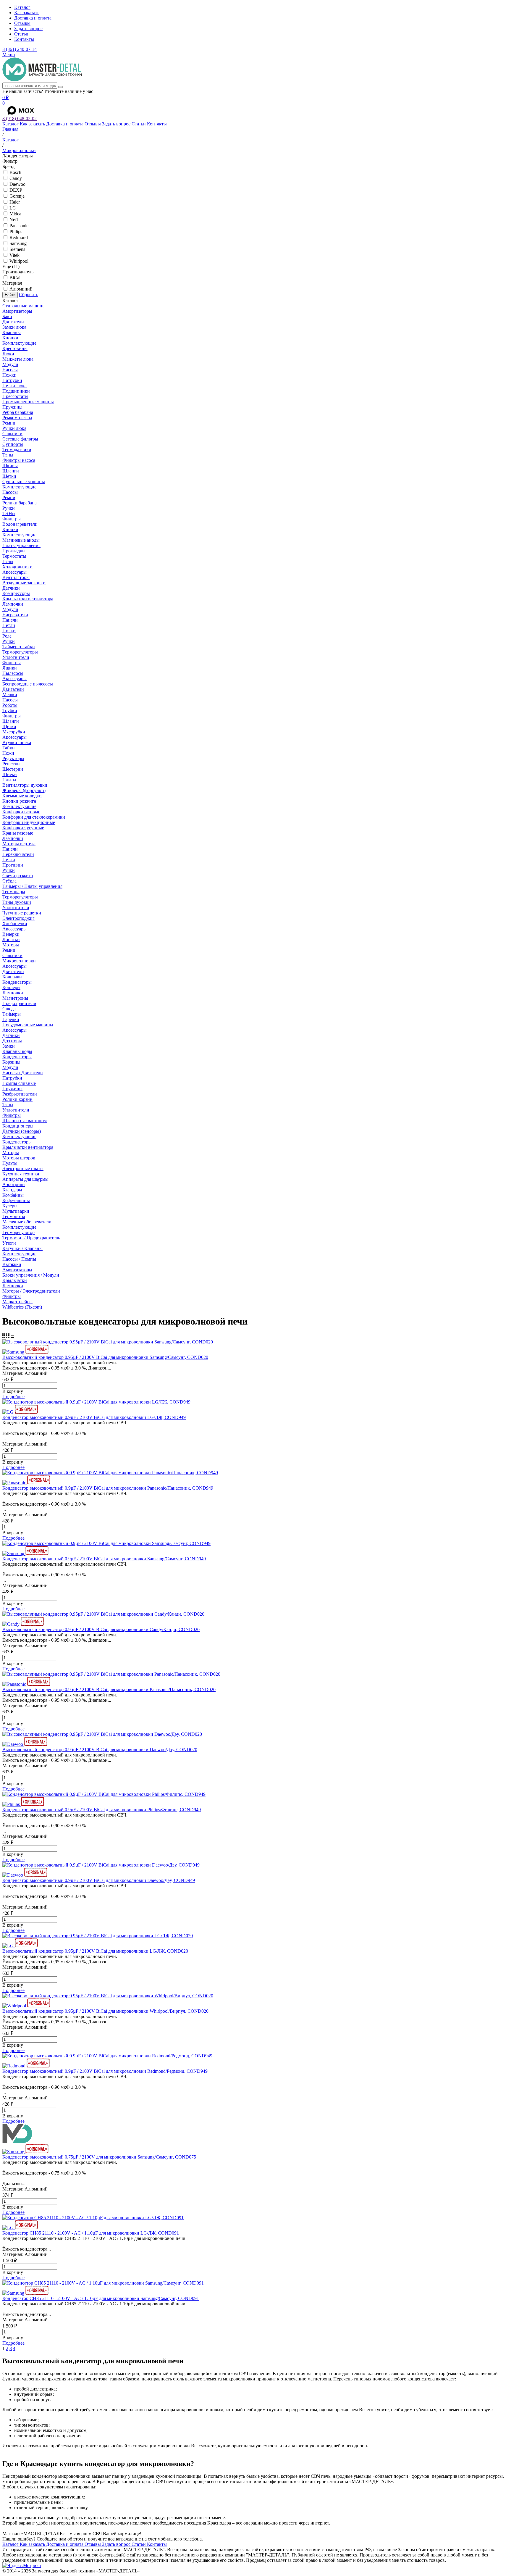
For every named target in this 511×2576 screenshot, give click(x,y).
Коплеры (11, 987)
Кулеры (10, 1206)
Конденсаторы (17, 982)
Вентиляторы (16, 577)
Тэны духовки (17, 902)
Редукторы (13, 758)
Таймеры (12, 1014)
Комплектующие (19, 343)
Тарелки (11, 1019)
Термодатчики (17, 450)
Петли (9, 625)
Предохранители (19, 1003)
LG (13, 208)
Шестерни (13, 769)
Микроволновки (19, 961)
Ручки (9, 508)
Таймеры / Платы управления (32, 886)
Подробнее (13, 1397)
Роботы (10, 705)
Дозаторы (12, 1041)
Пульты (10, 1163)
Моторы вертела (19, 844)
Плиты (9, 780)
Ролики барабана (20, 503)
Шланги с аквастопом (25, 1121)
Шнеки (10, 774)
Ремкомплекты (17, 418)
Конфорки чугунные (23, 828)
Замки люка (14, 327)
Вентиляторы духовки (25, 785)
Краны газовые (18, 833)
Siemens (17, 249)
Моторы (11, 945)
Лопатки (11, 939)
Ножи (8, 753)
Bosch (15, 172)
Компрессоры (16, 593)
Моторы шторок (19, 1158)
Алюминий (21, 289)
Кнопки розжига (19, 801)
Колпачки (12, 977)
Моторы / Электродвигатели (31, 1291)
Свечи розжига (18, 876)
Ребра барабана (18, 412)
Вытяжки (12, 1264)
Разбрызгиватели (20, 1094)
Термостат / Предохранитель (31, 1238)
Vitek (14, 255)
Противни (13, 865)
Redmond (19, 237)
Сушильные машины (24, 482)
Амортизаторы (17, 311)
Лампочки (13, 604)
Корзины (11, 1062)
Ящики (10, 668)
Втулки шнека (17, 742)
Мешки (10, 695)
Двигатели (13, 322)
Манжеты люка (18, 359)
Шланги (11, 471)
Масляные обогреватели (27, 1222)
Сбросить (29, 295)
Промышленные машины (28, 402)
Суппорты (13, 444)
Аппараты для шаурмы (25, 1179)
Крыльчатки (15, 1280)
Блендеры (12, 1190)
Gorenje (17, 196)
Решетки (11, 764)
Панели (10, 620)
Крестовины (15, 348)
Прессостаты (15, 396)
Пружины (12, 407)
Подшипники (16, 391)
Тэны (8, 455)
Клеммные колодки (22, 796)
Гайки (9, 748)
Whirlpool (19, 261)
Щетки (9, 476)
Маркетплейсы (17, 1302)
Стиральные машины (24, 306)
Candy (16, 178)
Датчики (11, 588)
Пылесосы (13, 673)
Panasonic (19, 226)
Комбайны (13, 1195)
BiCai (15, 278)
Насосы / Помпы (19, 1259)
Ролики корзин (17, 1099)
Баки (7, 316)
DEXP (16, 190)
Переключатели (18, 854)
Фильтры (12, 519)
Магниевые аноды (21, 540)
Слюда (9, 1009)
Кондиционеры (18, 1126)
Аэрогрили (14, 1184)
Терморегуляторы (20, 652)
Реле (7, 636)
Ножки (9, 375)
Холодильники (17, 567)
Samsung (18, 243)
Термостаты (14, 556)
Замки (9, 1046)
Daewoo (17, 184)
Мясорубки (14, 732)
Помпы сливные (19, 1083)
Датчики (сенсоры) (22, 1131)
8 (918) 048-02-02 (20, 118)
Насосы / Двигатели (23, 1073)
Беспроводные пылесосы (28, 684)
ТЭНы (9, 513)
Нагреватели (15, 615)
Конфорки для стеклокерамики (34, 817)
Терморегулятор (18, 1232)
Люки (8, 354)
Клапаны (12, 332)
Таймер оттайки (19, 647)
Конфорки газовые (21, 812)
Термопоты (14, 1216)
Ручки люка (14, 428)
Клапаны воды (17, 1051)
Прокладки (14, 551)
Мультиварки (16, 1211)
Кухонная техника (21, 1174)
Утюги (9, 1243)
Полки (9, 631)
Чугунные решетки (22, 913)
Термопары (14, 892)
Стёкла (9, 881)
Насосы (10, 370)
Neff (14, 220)
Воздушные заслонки (24, 583)
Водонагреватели (20, 524)
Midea (15, 214)
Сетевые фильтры (20, 439)
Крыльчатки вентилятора (28, 599)
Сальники (12, 434)
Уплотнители (16, 657)
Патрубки (12, 380)
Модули (10, 364)
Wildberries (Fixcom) (22, 1307)
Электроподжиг (18, 918)
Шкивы (10, 466)
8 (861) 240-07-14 (20, 49)
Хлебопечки (15, 924)
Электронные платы (23, 1168)
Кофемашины (16, 1200)
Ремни (9, 423)
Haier (15, 202)
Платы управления (21, 545)
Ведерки (11, 934)
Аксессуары (14, 572)
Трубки (10, 710)
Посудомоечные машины (28, 1025)
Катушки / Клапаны (22, 1248)
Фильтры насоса (19, 460)
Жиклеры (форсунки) (24, 790)
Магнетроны (15, 998)
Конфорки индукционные (29, 822)
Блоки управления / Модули (31, 1275)
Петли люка (14, 386)
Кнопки (10, 338)
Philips (16, 232)
